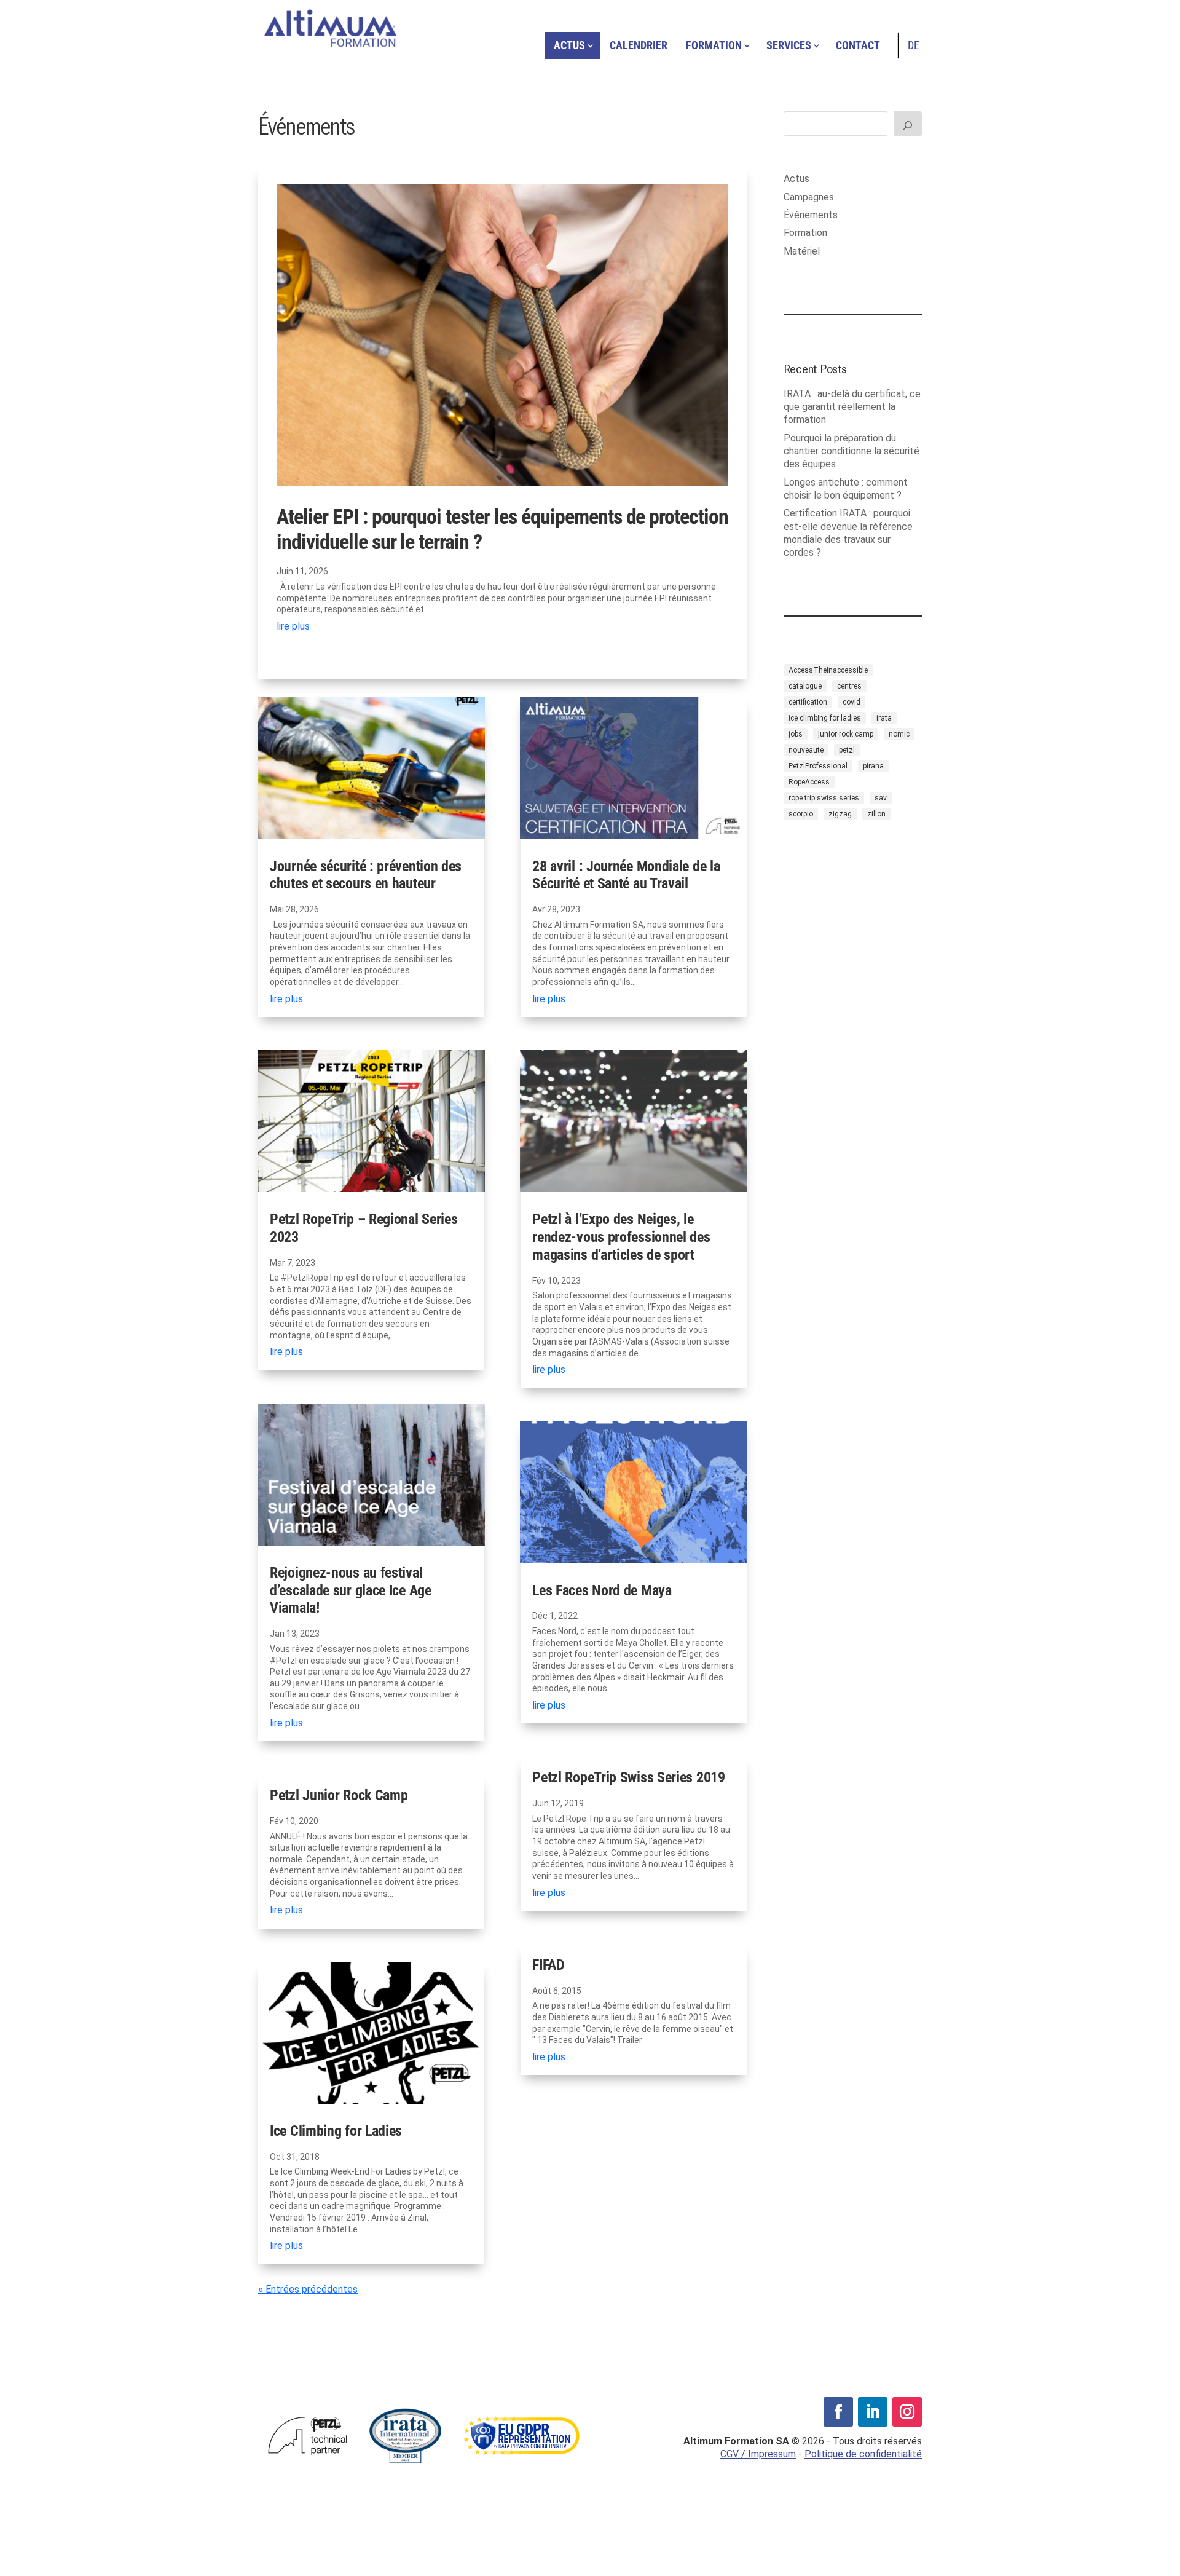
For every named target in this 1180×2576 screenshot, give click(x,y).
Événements (811, 215)
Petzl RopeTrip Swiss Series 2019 (628, 1777)
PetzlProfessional (818, 766)
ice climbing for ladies (825, 718)
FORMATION (714, 45)
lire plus (293, 626)
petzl (847, 750)
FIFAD (549, 1965)
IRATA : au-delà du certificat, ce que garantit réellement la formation (852, 407)
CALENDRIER (639, 45)
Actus (796, 179)
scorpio (801, 814)
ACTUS (569, 45)
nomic (899, 734)
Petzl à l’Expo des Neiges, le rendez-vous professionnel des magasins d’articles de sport (621, 1237)
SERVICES (789, 45)
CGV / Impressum (758, 2454)
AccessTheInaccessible (828, 670)
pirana (873, 766)
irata (884, 718)
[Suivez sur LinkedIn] (873, 2412)
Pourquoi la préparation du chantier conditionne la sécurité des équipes (852, 451)
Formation (805, 233)
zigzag (840, 814)
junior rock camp (846, 734)
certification (808, 702)
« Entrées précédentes (308, 2289)
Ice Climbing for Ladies (336, 2131)
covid (852, 702)
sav (881, 798)
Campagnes (809, 197)
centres (849, 686)
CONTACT (858, 45)
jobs (796, 734)
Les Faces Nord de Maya (602, 1590)
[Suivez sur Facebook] (838, 2412)
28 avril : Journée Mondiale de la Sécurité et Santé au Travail (626, 875)
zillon (876, 814)
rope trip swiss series (824, 798)
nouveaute (806, 750)
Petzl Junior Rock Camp (339, 1795)
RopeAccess (809, 782)
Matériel (802, 251)
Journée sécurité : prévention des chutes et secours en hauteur (366, 875)
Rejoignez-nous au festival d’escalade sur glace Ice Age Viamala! (351, 1590)
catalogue (805, 686)
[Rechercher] (908, 124)
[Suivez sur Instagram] (907, 2412)
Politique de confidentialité (863, 2454)
